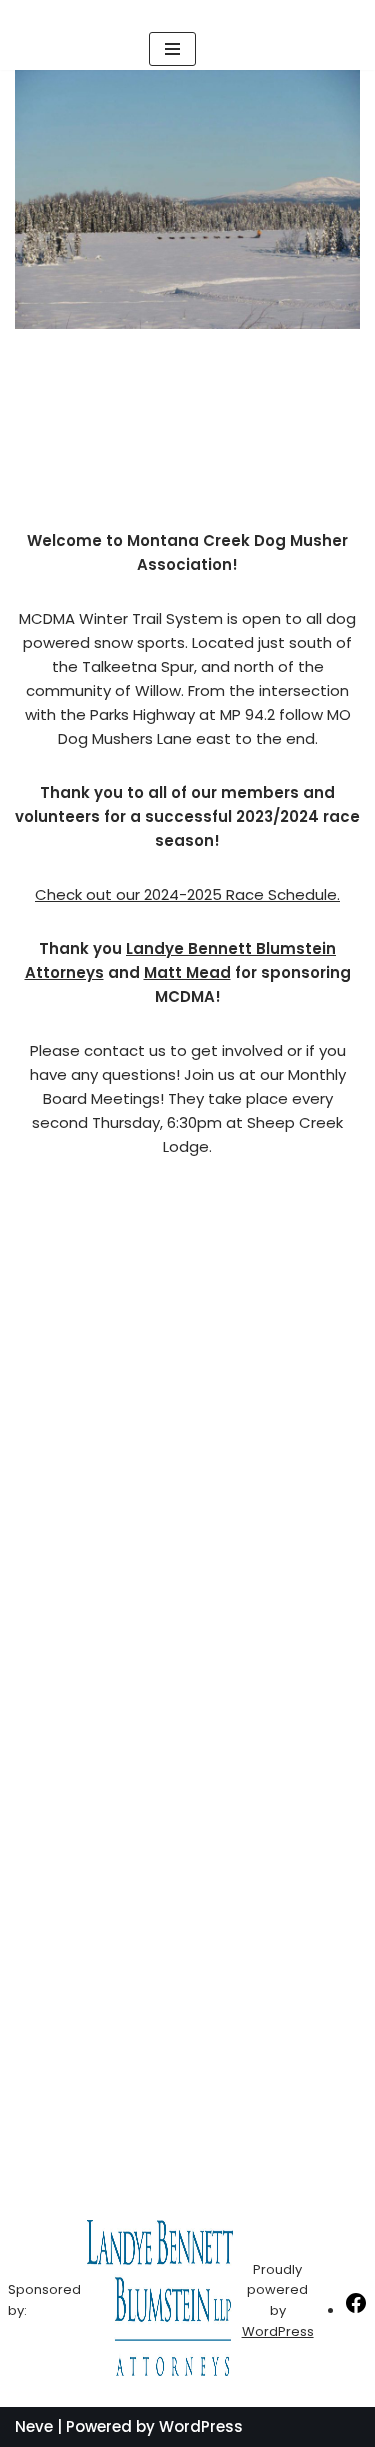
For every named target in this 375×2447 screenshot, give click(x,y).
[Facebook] (356, 2310)
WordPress (278, 2331)
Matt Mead (187, 972)
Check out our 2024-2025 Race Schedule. (187, 894)
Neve (34, 2426)
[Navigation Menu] (172, 49)
